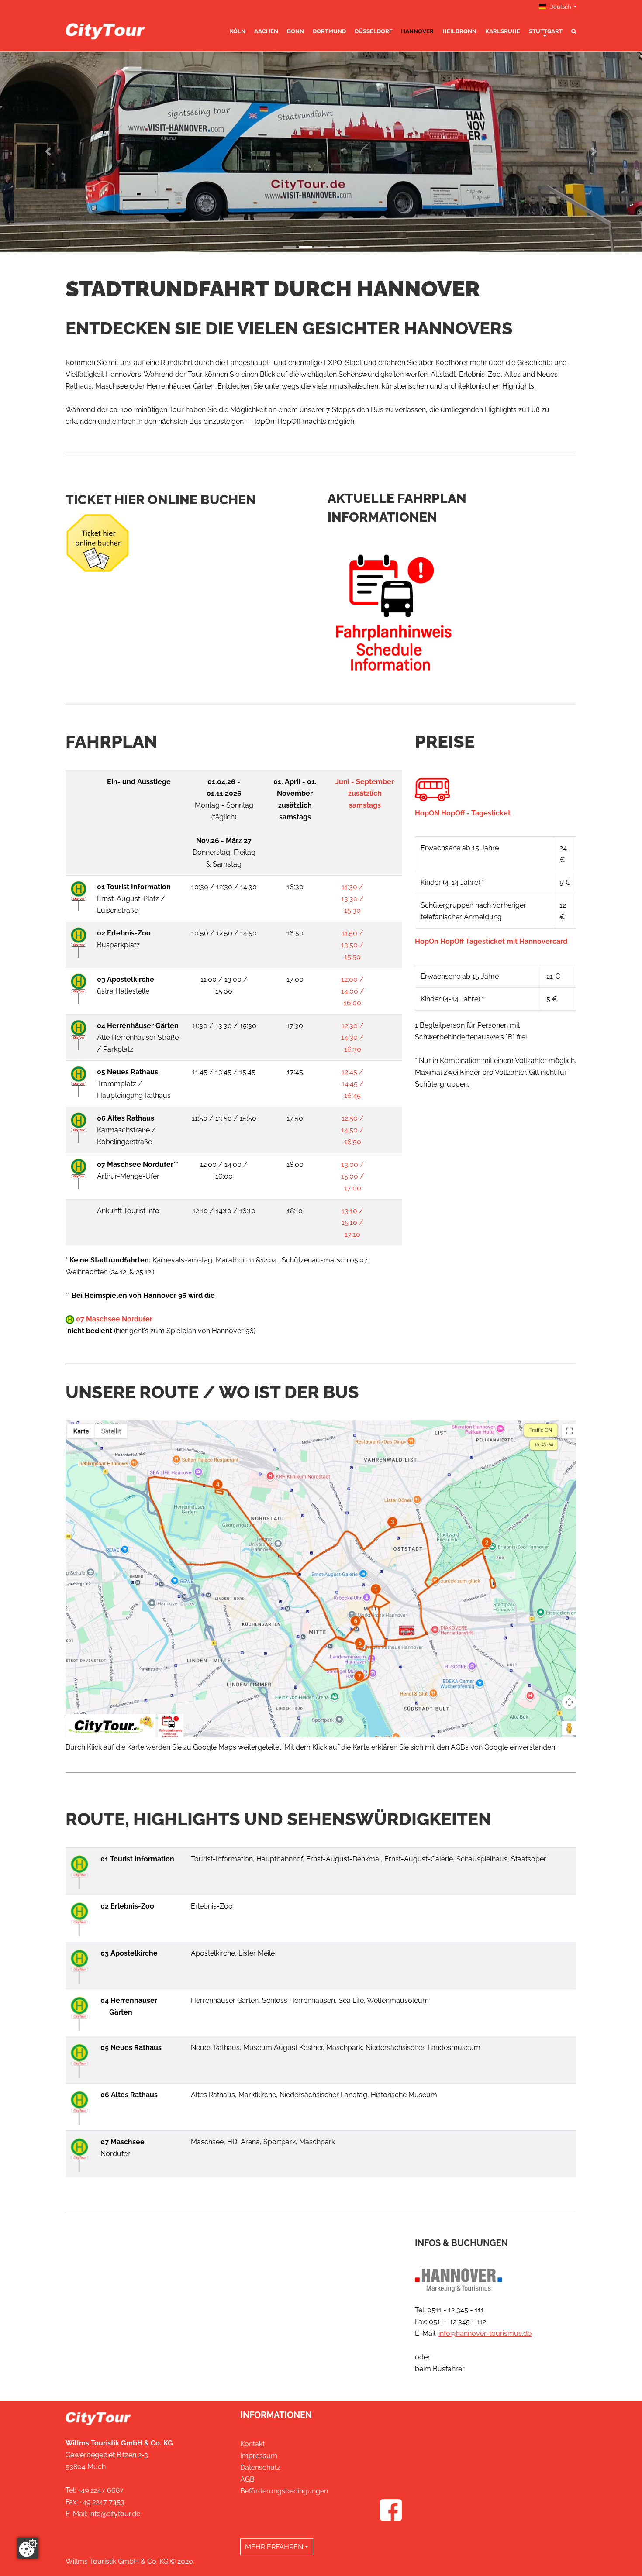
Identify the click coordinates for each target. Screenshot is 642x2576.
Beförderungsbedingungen (284, 2491)
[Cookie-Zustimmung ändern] (28, 2548)
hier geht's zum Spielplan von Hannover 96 (185, 1331)
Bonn (295, 31)
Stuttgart (546, 31)
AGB (247, 2479)
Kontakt (252, 2444)
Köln (238, 31)
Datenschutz (260, 2468)
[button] (48, 151)
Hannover (417, 31)
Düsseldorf (373, 31)
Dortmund (329, 31)
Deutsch (560, 7)
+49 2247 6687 (101, 2490)
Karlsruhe (503, 31)
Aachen (266, 31)
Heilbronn (459, 31)
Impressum (259, 2456)
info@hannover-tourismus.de (485, 2334)
